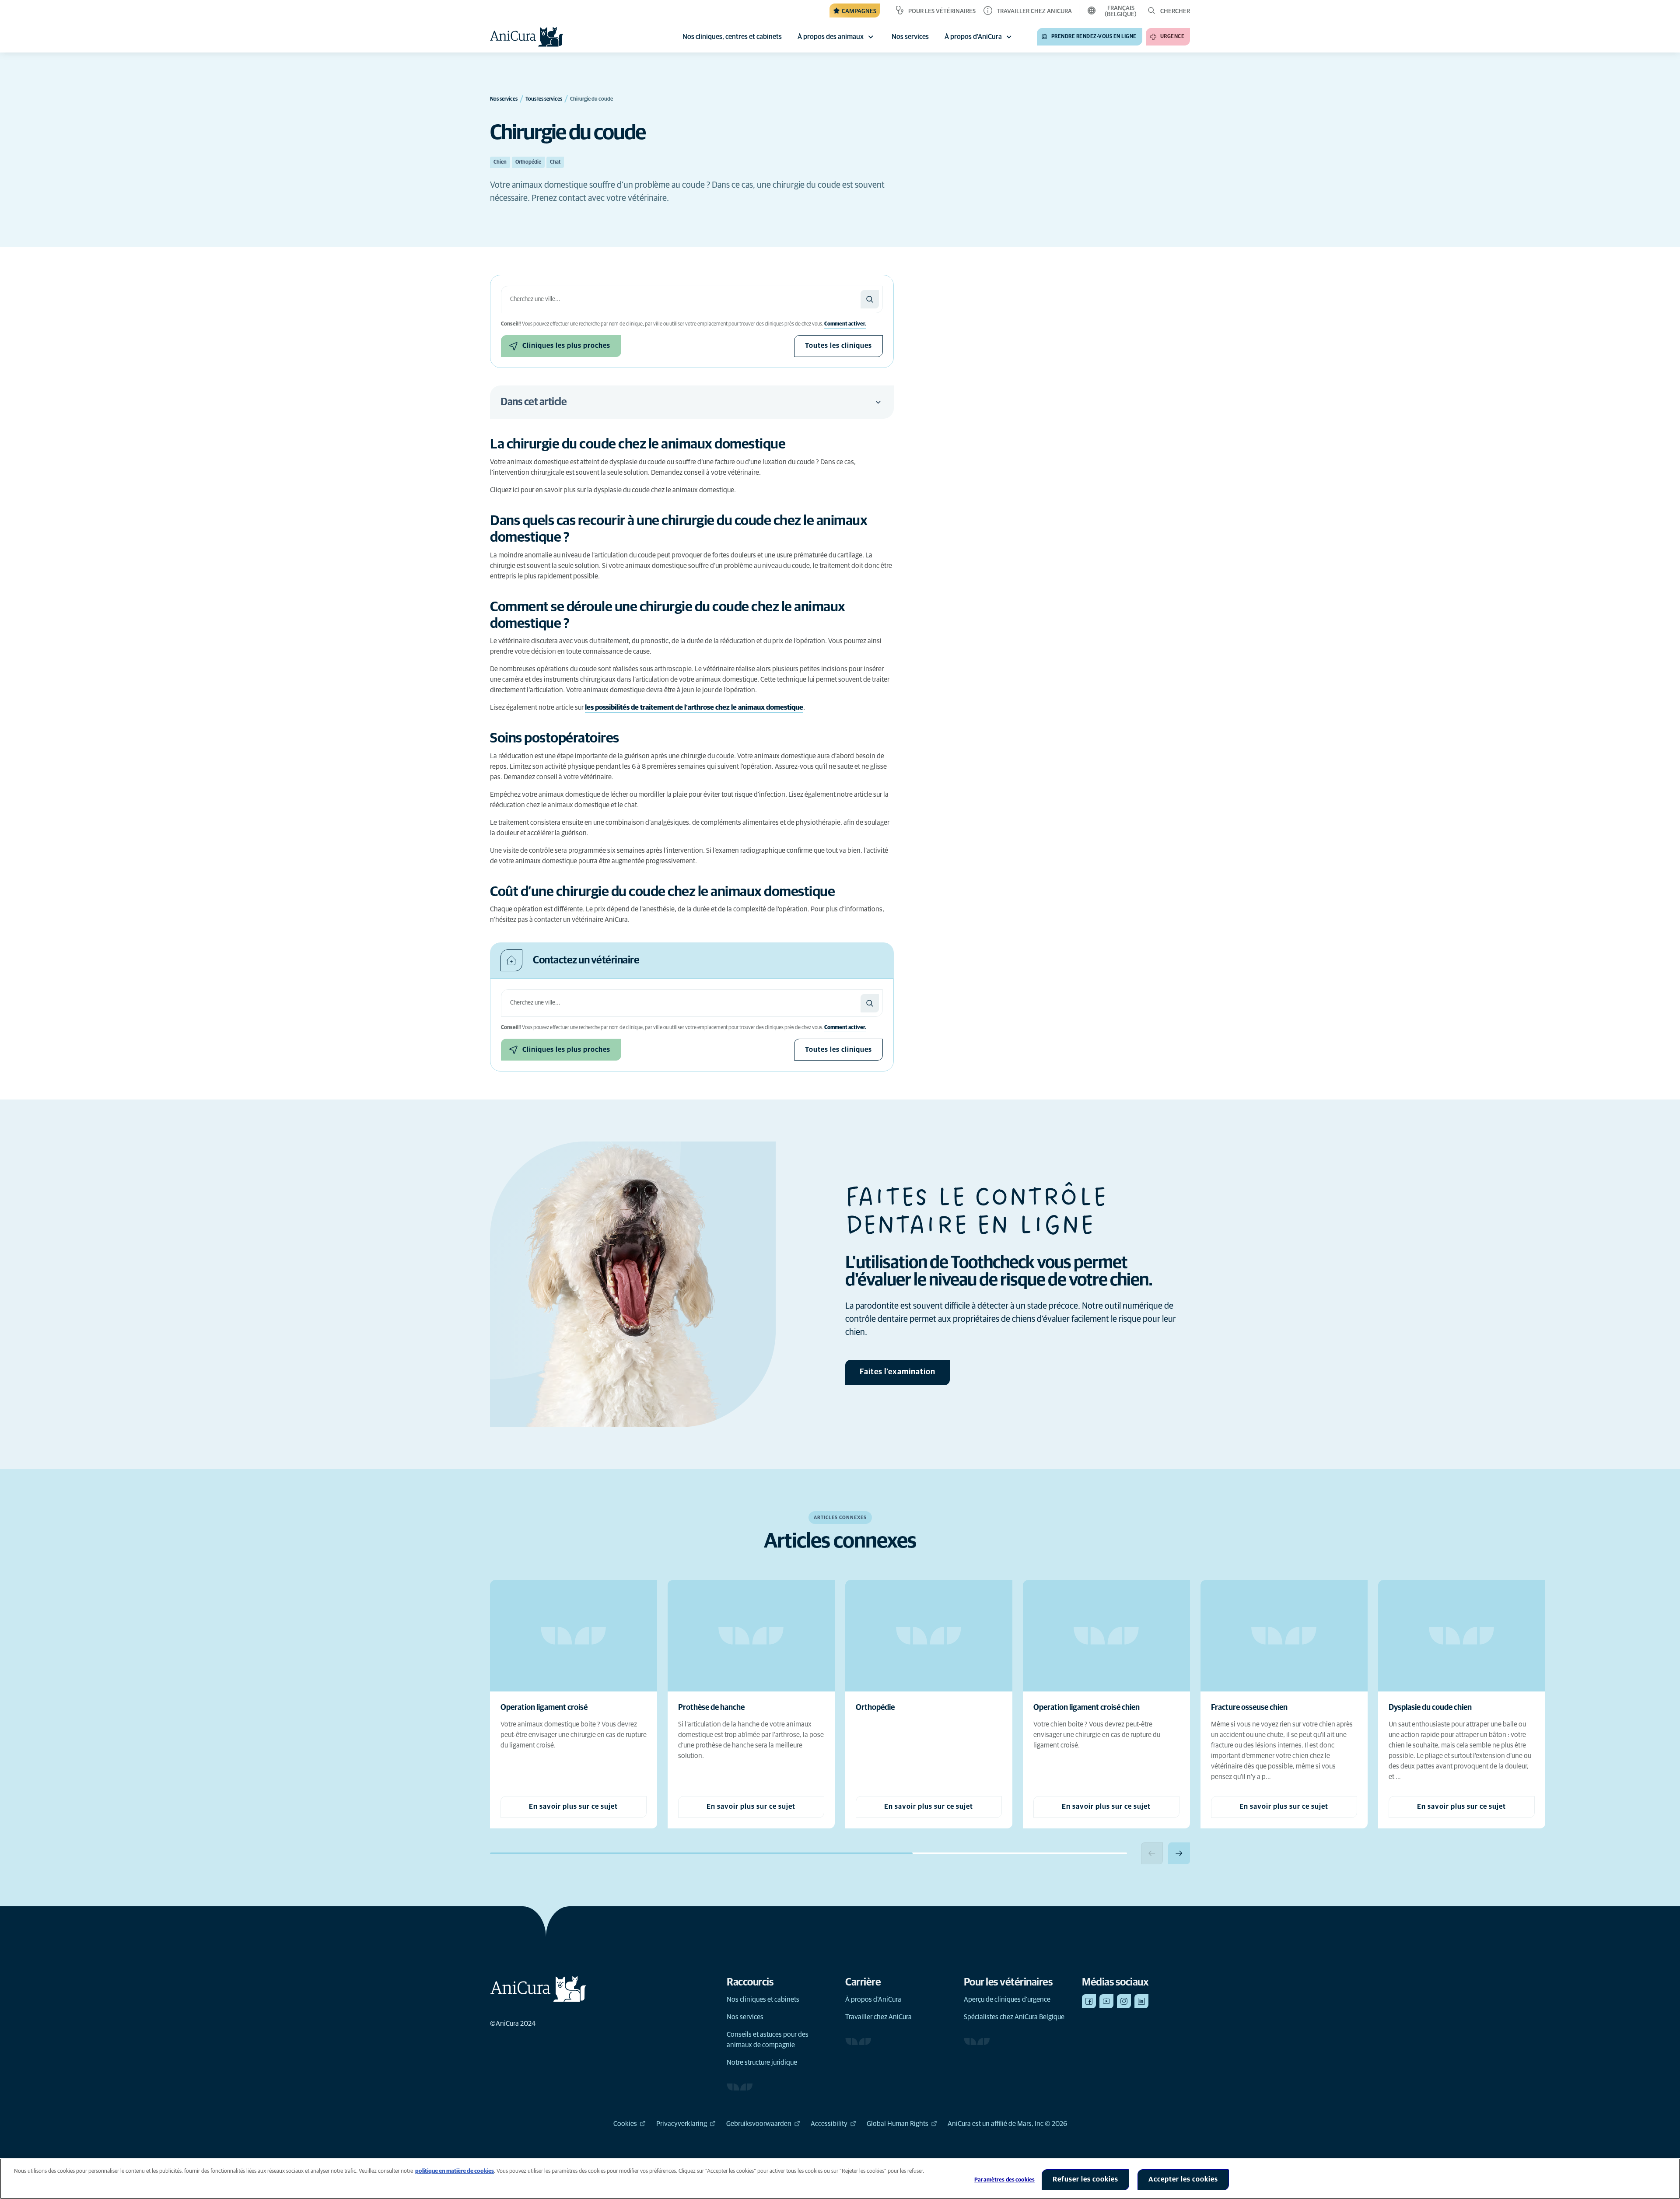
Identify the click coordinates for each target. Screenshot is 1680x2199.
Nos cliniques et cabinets (763, 1999)
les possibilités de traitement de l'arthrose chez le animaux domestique (694, 707)
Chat (555, 162)
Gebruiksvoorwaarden (759, 2124)
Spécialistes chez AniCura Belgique (1014, 2017)
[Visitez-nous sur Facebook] (1089, 2001)
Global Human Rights (898, 2124)
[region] (840, 2179)
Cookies (625, 2124)
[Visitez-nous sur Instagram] (1124, 2001)
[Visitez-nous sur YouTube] (1106, 2001)
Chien (500, 162)
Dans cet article (534, 402)
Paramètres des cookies (1004, 2180)
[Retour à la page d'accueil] (527, 37)
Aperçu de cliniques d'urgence (1007, 1999)
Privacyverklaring (682, 2124)
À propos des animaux (831, 37)
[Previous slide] (1152, 1853)
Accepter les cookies (1183, 2179)
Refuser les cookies (1085, 2179)
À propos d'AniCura (973, 37)
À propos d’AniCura (873, 1999)
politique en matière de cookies (455, 2171)
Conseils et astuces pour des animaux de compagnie (768, 2040)
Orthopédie (528, 162)
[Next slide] (1179, 1853)
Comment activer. (845, 324)
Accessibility (829, 2124)
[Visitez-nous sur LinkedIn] (1141, 2001)
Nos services (745, 2017)
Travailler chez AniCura (878, 2017)
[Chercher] (870, 299)
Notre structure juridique (762, 2062)
